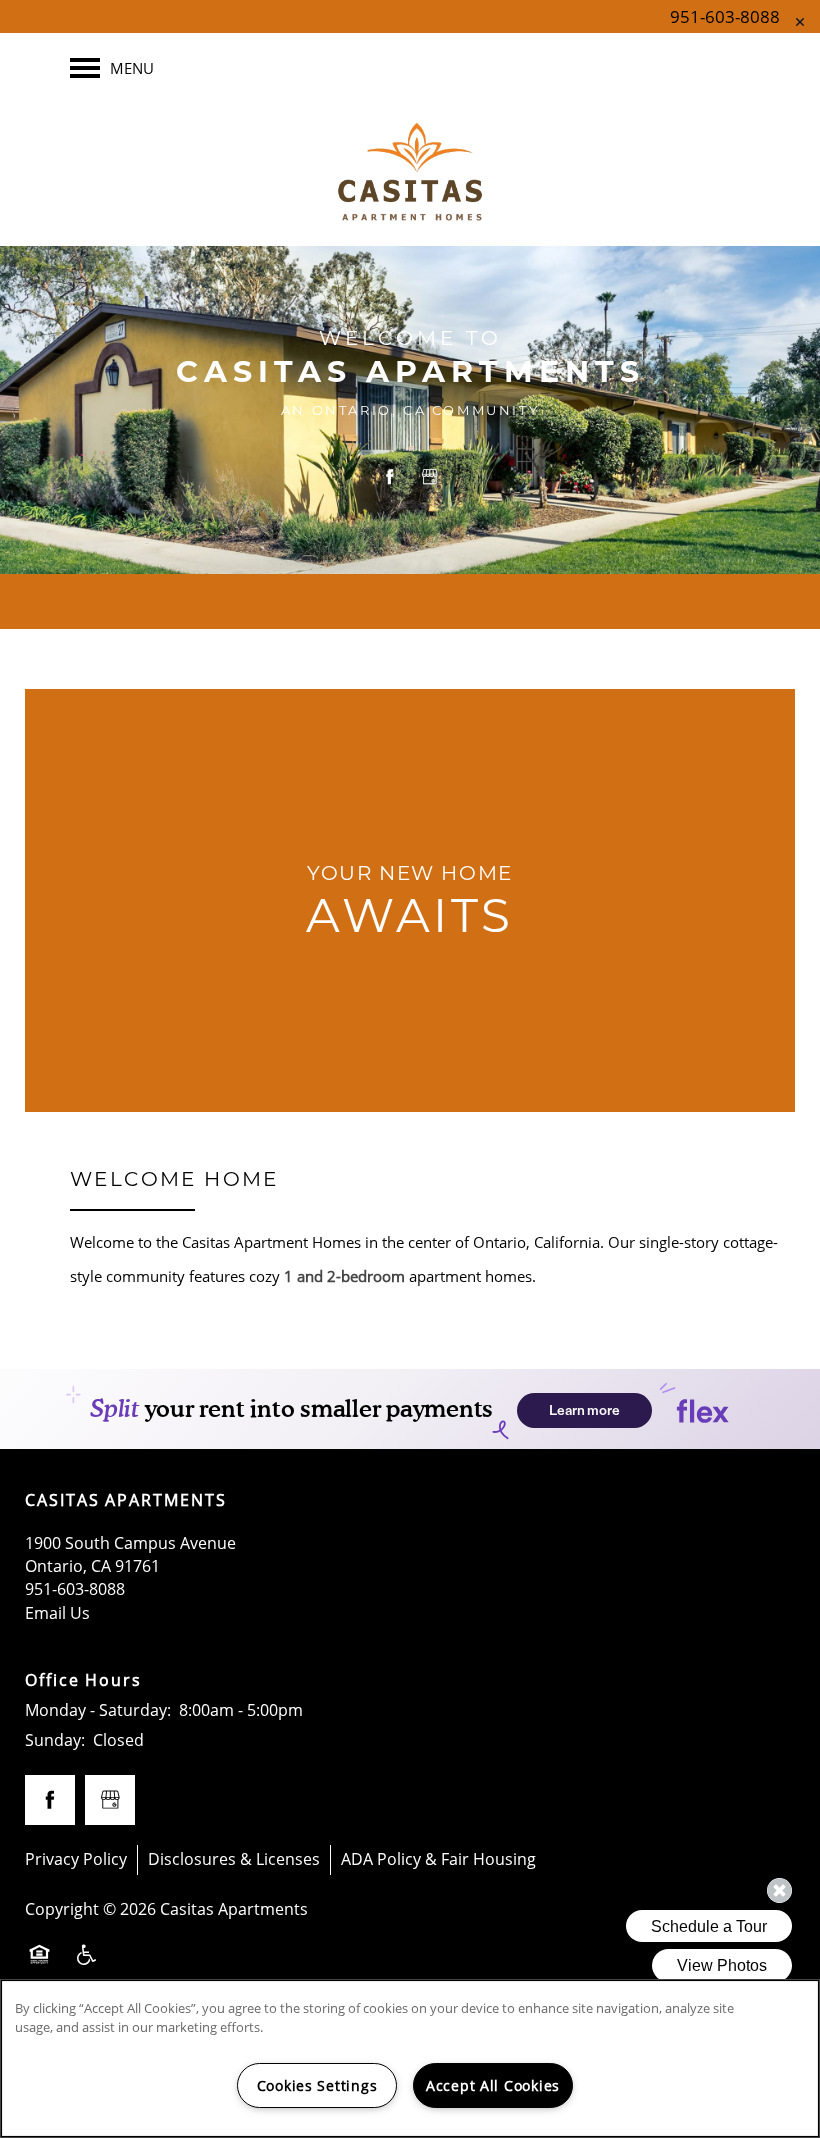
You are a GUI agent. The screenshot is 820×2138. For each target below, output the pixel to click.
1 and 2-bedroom (344, 1276)
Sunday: (55, 1740)
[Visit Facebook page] (390, 477)
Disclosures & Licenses (234, 1859)
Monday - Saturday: (98, 1710)
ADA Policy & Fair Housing (438, 1859)
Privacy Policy (76, 1859)
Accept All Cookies (493, 2085)
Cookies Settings (317, 2085)
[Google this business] (430, 477)
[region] (410, 2058)
